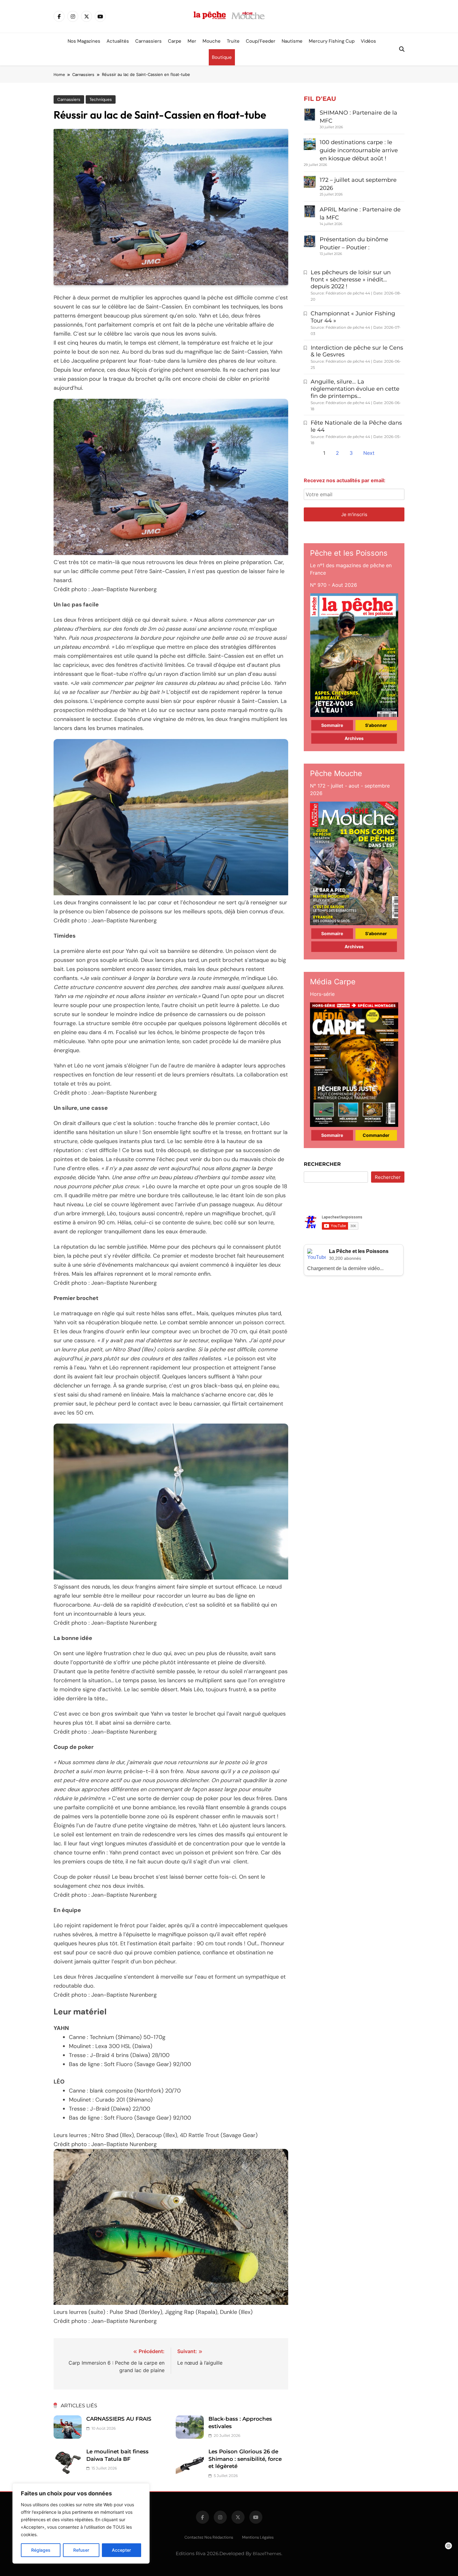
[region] (81, 2523)
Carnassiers (148, 41)
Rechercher (322, 1164)
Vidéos (368, 41)
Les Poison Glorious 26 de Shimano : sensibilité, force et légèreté (245, 2459)
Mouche (212, 41)
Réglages (41, 2550)
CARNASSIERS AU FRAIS (119, 2419)
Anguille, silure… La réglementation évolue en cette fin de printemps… (355, 389)
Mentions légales (258, 2537)
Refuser (81, 2550)
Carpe (175, 41)
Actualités (118, 41)
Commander (376, 1135)
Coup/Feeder (261, 41)
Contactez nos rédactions (209, 2537)
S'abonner (376, 725)
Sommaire (332, 725)
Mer (192, 41)
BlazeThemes (267, 2554)
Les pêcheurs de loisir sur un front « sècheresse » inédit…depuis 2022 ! (351, 280)
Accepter (121, 2550)
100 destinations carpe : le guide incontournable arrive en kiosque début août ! (359, 150)
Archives (354, 738)
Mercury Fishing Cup (332, 41)
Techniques (101, 99)
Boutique (222, 57)
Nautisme (292, 41)
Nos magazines (84, 41)
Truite (233, 41)
